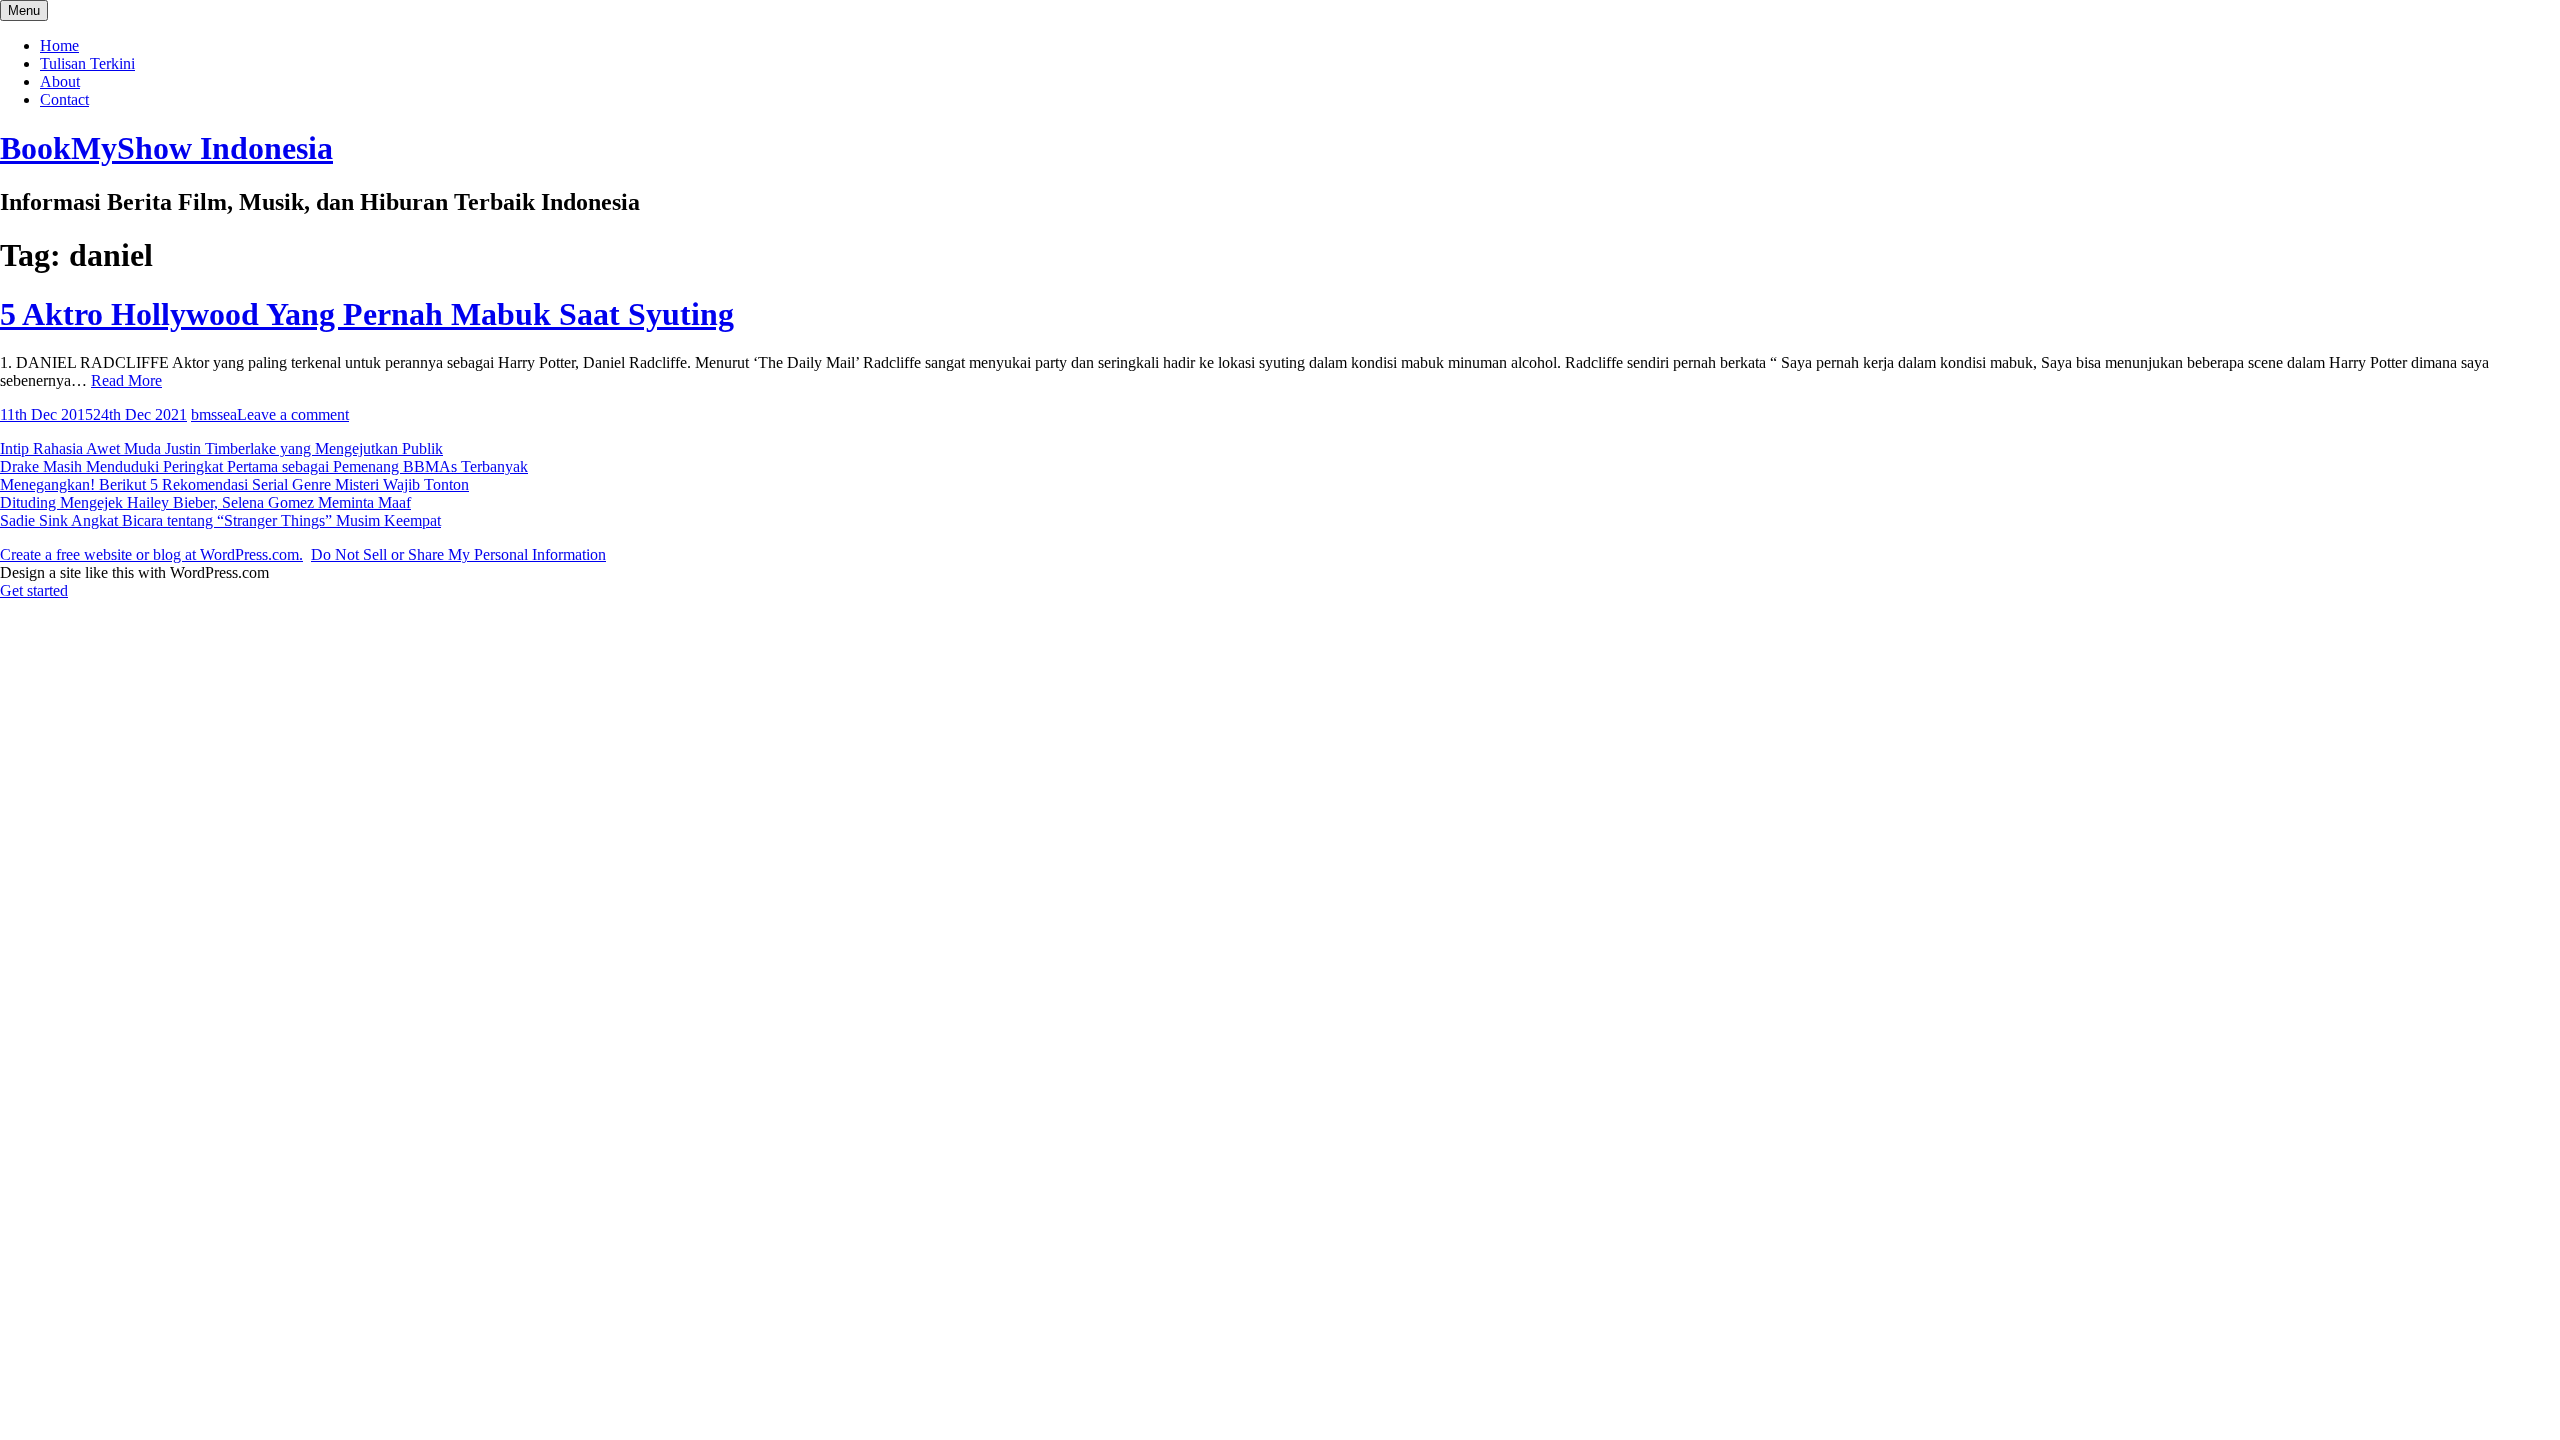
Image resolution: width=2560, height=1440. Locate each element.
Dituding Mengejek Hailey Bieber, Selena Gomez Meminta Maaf (205, 502)
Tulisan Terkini (87, 63)
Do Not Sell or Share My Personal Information (458, 554)
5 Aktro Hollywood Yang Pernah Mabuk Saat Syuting (367, 314)
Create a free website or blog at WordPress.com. (151, 554)
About (60, 81)
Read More (126, 380)
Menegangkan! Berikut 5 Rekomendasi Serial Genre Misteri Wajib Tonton (234, 484)
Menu (24, 10)
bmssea (214, 414)
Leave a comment (293, 414)
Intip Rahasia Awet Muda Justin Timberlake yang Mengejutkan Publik (221, 448)
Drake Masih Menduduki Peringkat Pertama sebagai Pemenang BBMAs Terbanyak (264, 466)
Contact (64, 99)
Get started (34, 590)
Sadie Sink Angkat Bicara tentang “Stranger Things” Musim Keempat (220, 520)
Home (59, 45)
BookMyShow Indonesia (166, 148)
